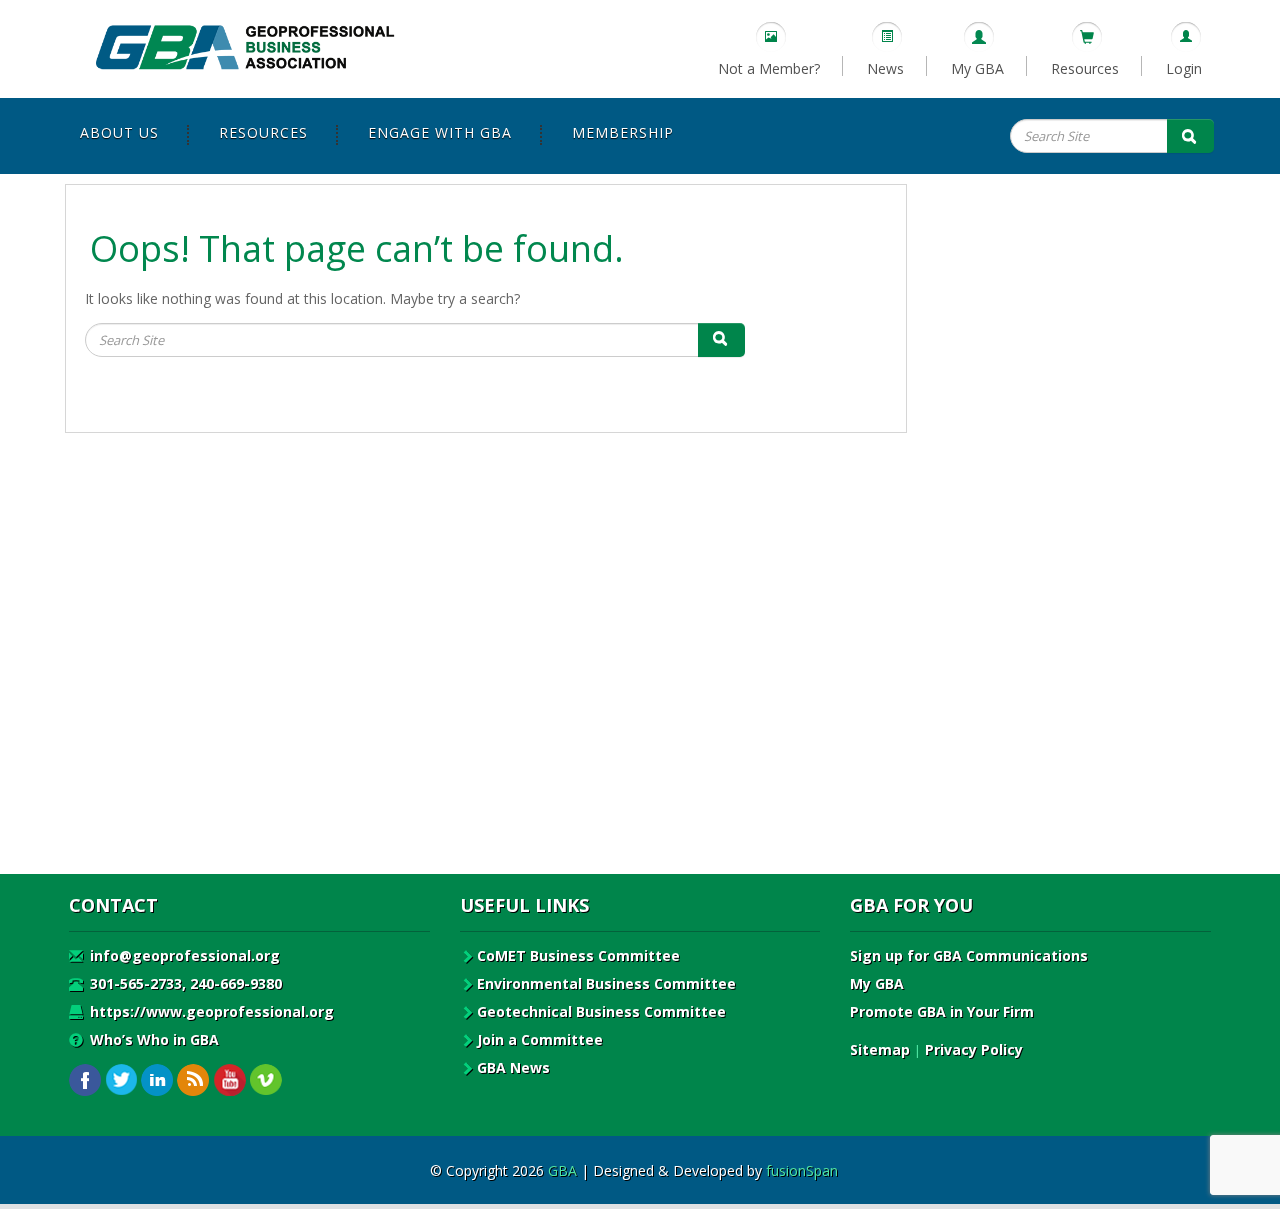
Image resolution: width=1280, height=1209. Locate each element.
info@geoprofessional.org (183, 955)
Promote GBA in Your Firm (942, 1011)
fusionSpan (802, 1170)
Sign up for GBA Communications (969, 955)
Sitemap (880, 1049)
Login (1184, 68)
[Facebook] (85, 1080)
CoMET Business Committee (578, 955)
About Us (119, 132)
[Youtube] (229, 1080)
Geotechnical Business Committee (601, 1011)
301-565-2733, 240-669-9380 (184, 983)
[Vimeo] (265, 1080)
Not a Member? (769, 68)
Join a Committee (540, 1039)
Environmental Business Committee (606, 983)
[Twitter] (121, 1080)
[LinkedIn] (157, 1080)
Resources (1085, 68)
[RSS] (193, 1080)
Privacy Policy (974, 1049)
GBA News (513, 1067)
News (885, 68)
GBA (562, 1170)
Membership (623, 132)
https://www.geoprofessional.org (210, 1011)
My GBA (977, 68)
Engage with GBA (440, 132)
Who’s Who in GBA (152, 1039)
